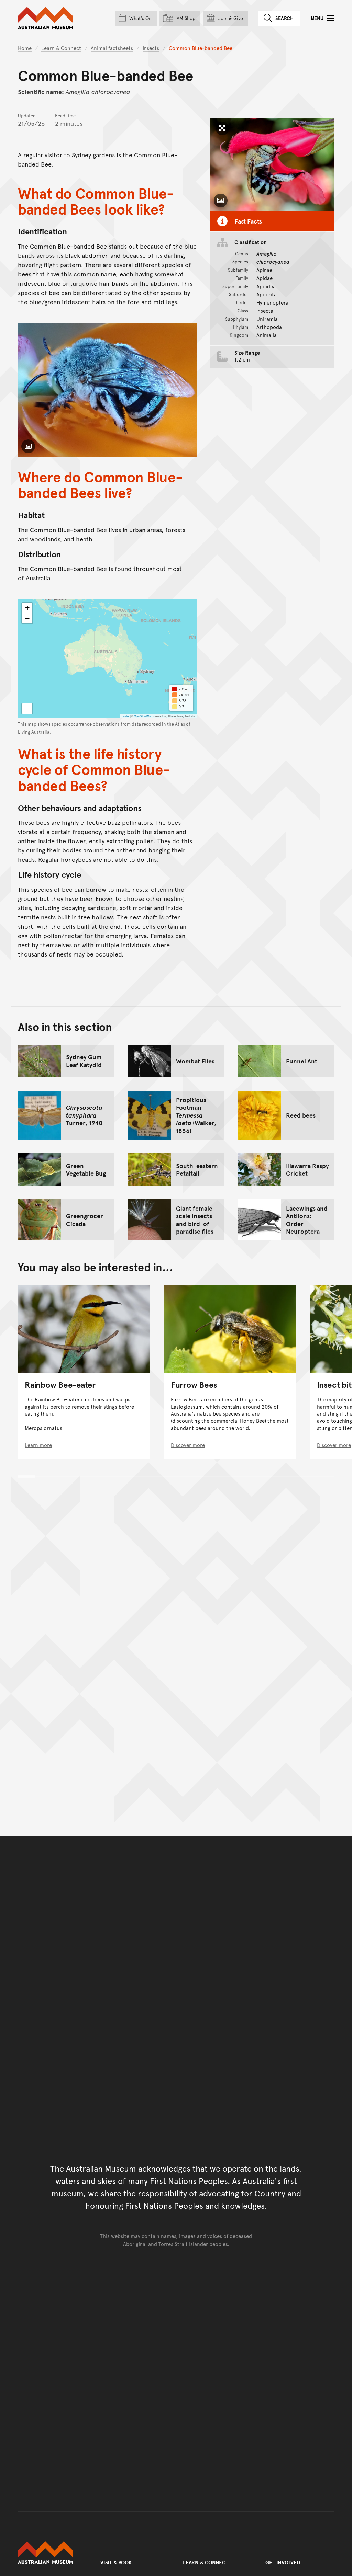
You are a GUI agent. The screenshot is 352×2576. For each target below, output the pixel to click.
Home (25, 48)
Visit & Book (116, 2562)
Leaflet (125, 716)
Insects (151, 48)
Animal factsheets (112, 48)
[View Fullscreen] (27, 709)
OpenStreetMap (143, 716)
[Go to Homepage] (52, 2553)
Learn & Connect (61, 48)
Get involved (283, 2562)
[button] (27, 608)
